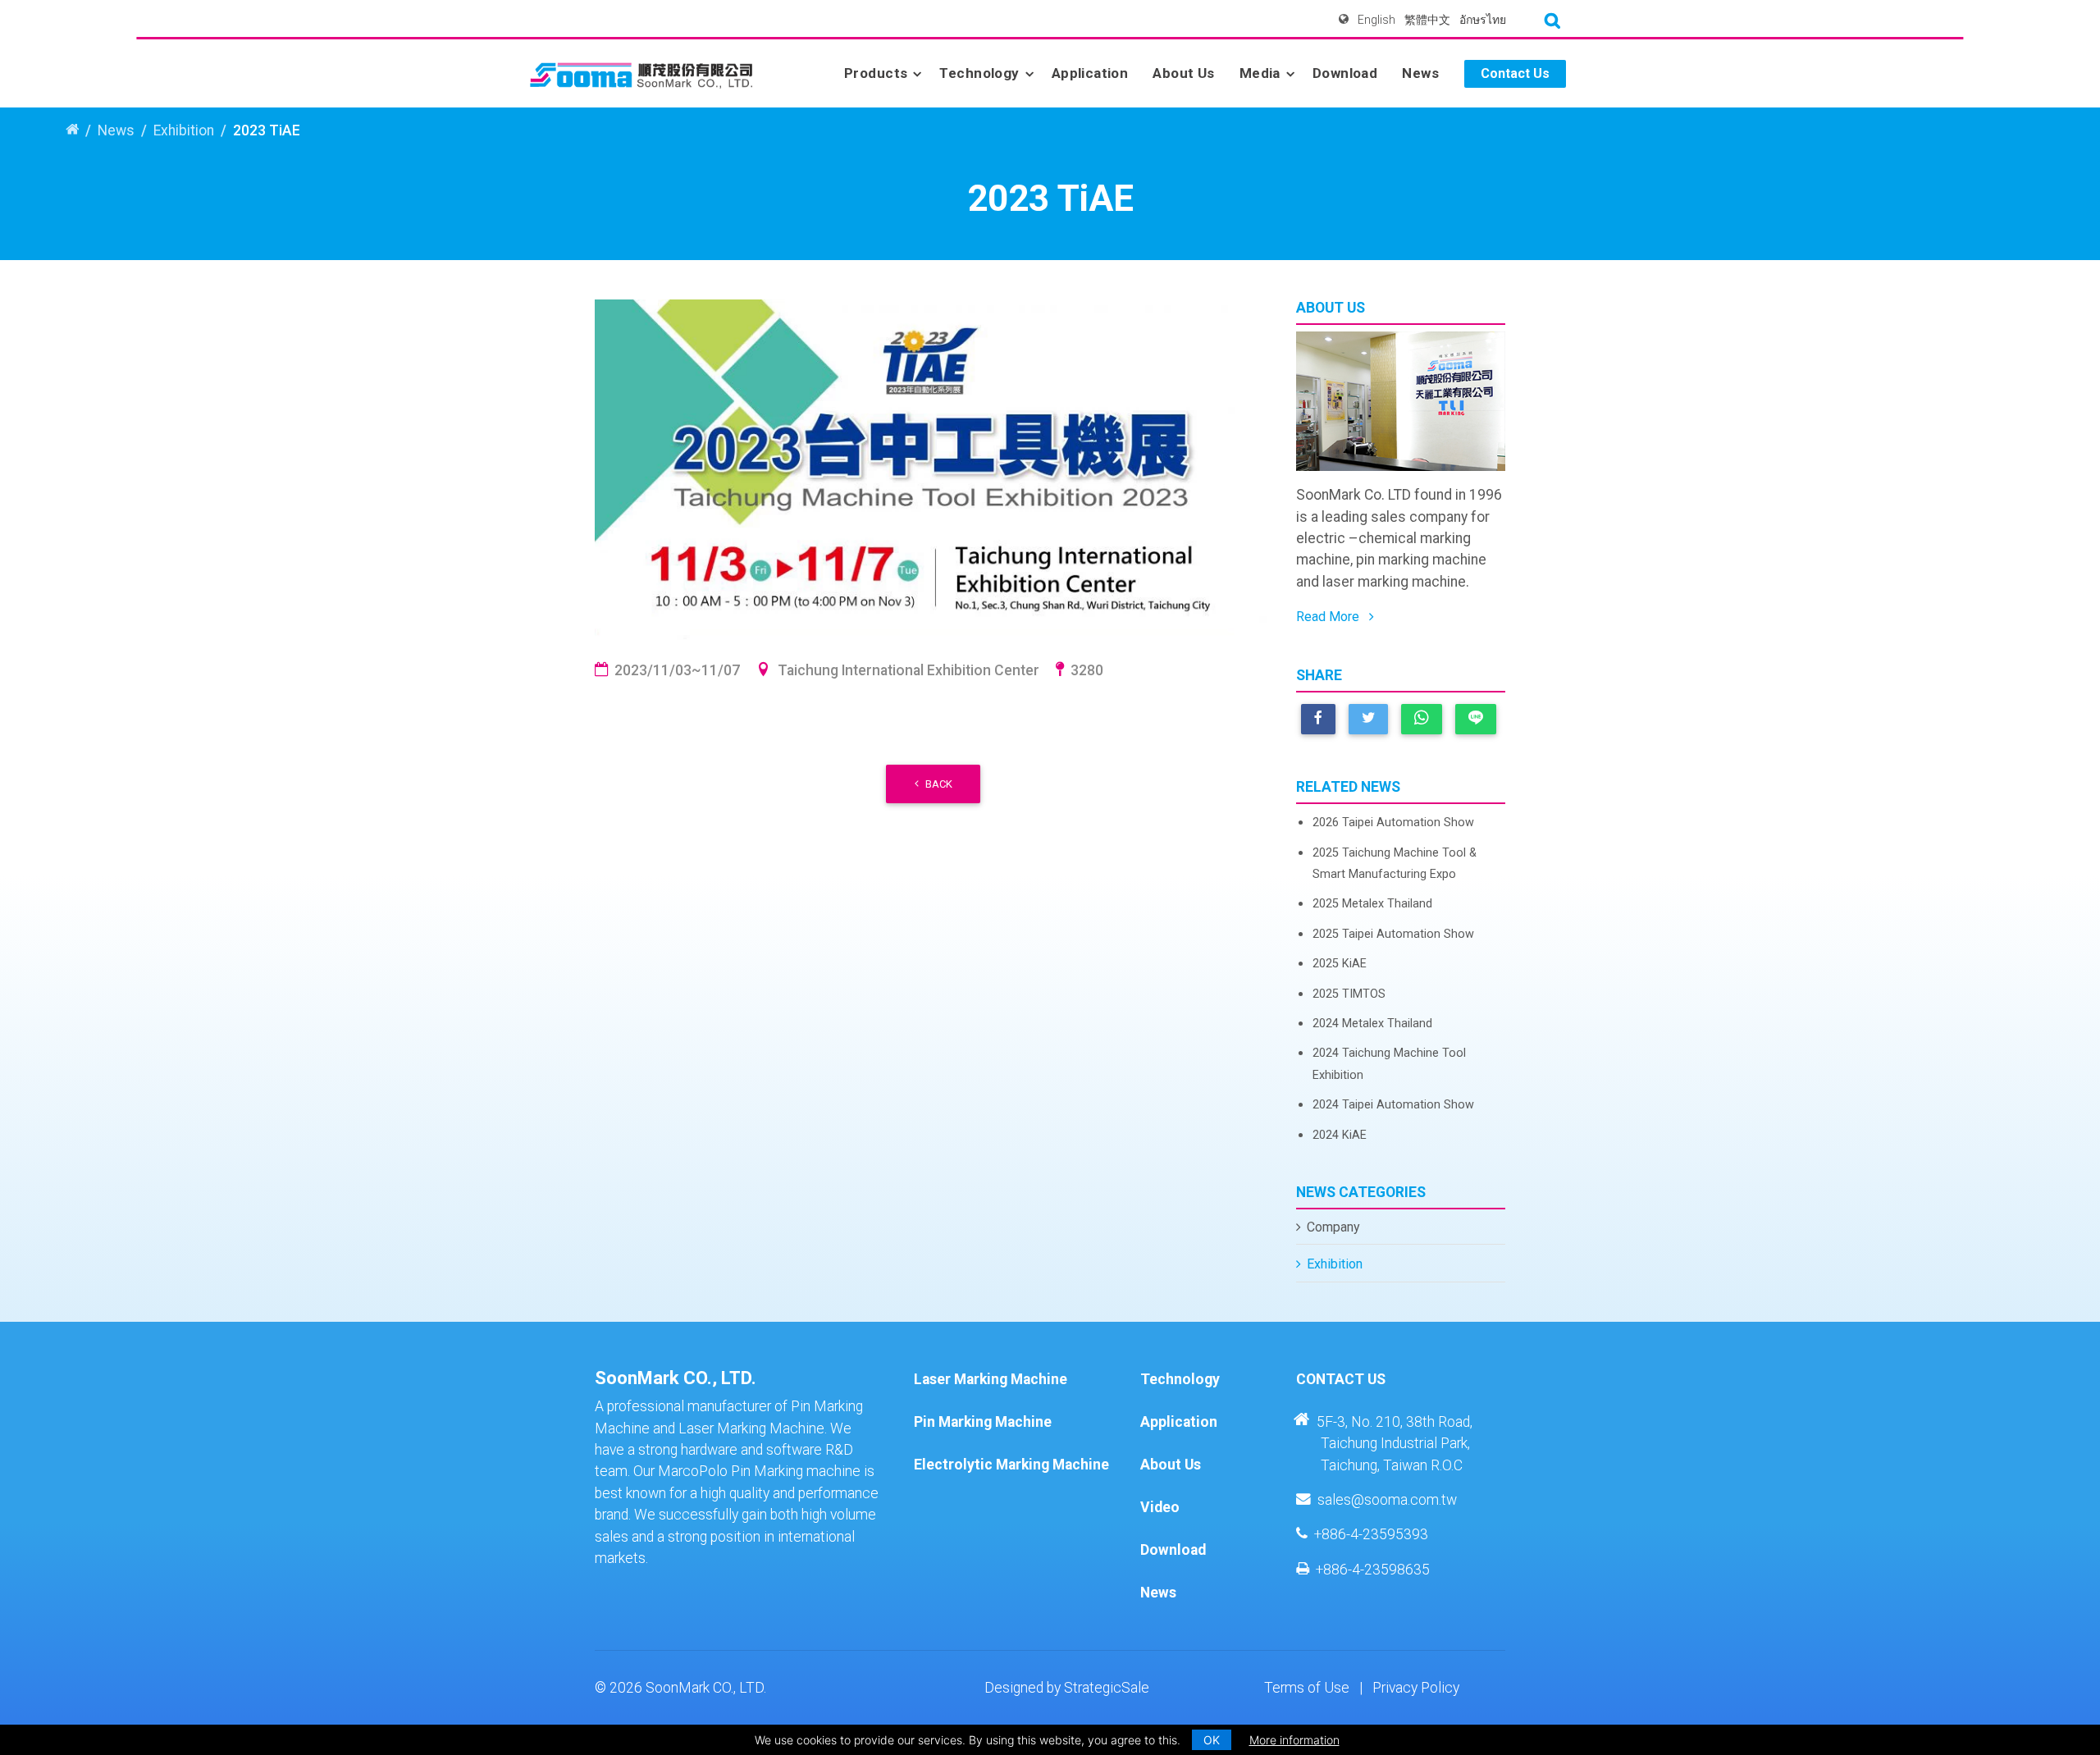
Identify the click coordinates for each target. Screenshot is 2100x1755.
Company (1333, 1227)
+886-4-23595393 (1371, 1534)
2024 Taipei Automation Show (1393, 1105)
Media (1260, 73)
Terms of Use (1307, 1688)
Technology (979, 73)
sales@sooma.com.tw (1387, 1500)
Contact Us (1515, 73)
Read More (1329, 617)
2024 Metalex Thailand (1372, 1024)
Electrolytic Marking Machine (1011, 1465)
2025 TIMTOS (1349, 994)
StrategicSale (1107, 1688)
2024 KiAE (1340, 1135)
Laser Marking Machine (991, 1379)
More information (1294, 1740)
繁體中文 (1427, 20)
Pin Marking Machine (983, 1422)
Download (1345, 73)
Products (876, 73)
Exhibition (184, 130)
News (1420, 73)
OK (1212, 1740)
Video (1160, 1507)
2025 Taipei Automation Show (1393, 934)
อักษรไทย (1483, 20)
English (1376, 20)
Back (939, 784)
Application (1090, 73)
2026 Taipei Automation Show (1393, 823)
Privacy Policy (1416, 1688)
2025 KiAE (1340, 964)
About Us (1183, 73)
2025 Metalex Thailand (1372, 904)
